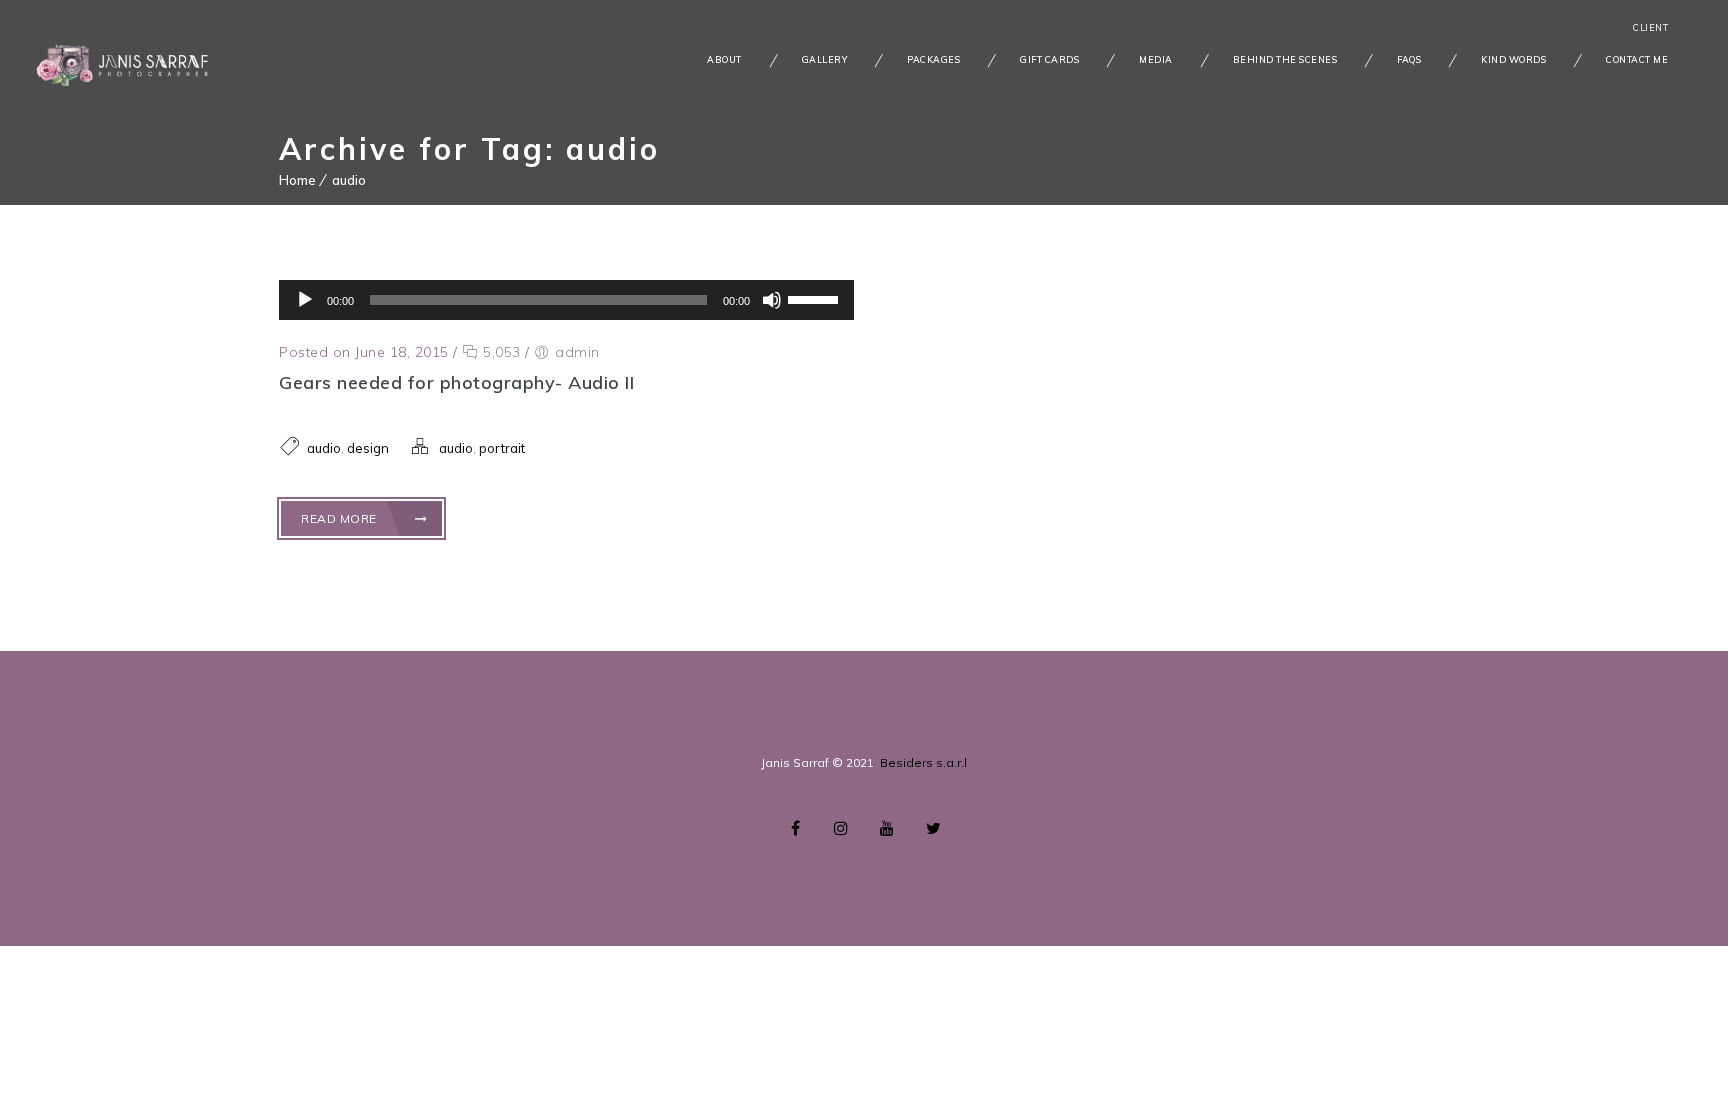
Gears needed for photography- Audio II (456, 382)
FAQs (1409, 59)
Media (1156, 59)
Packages (933, 59)
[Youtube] (887, 828)
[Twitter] (933, 828)
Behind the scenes (1285, 59)
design (368, 448)
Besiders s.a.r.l (923, 762)
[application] (566, 300)
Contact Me (1637, 59)
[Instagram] (841, 828)
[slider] (816, 298)
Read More (340, 518)
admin (577, 352)
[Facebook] (795, 828)
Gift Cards (1049, 59)
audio (349, 180)
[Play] (305, 300)
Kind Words (1513, 59)
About (724, 59)
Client (1650, 27)
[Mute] (772, 300)
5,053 (500, 352)
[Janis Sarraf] (125, 62)
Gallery (825, 59)
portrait (502, 448)
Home (297, 180)
